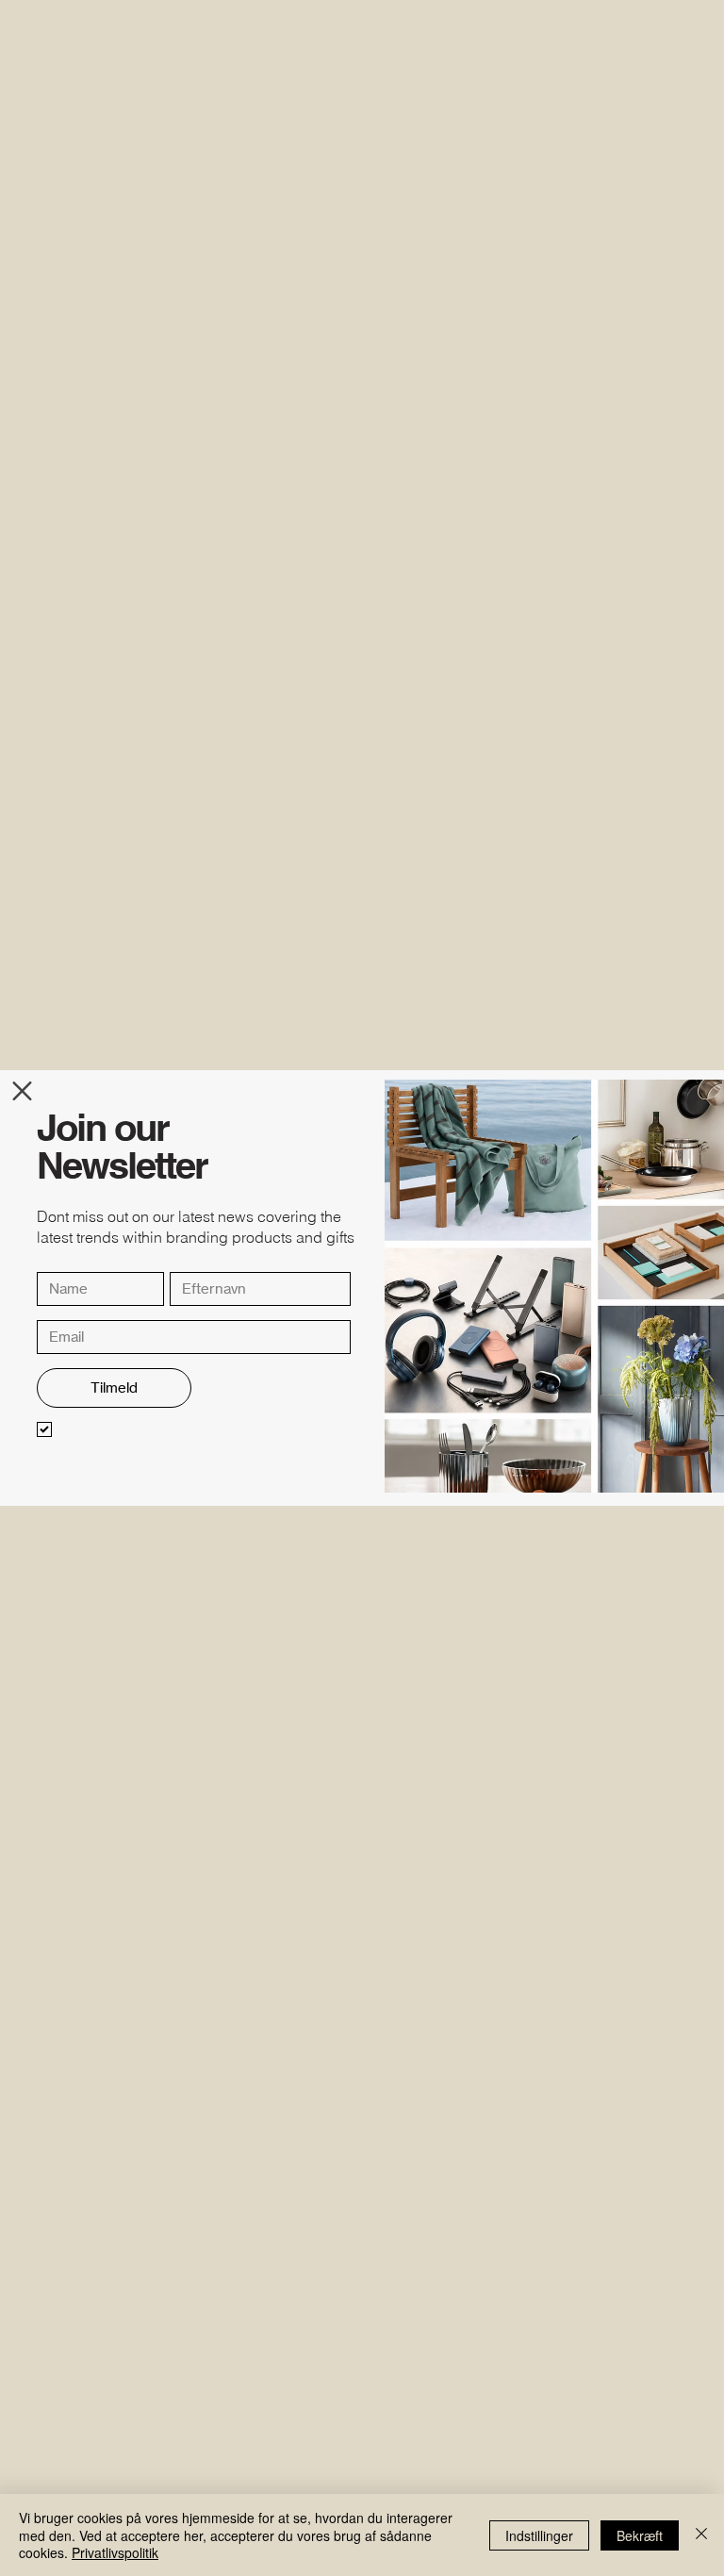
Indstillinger (539, 2535)
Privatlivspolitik (115, 2552)
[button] (22, 1091)
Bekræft (640, 2535)
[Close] (701, 2535)
